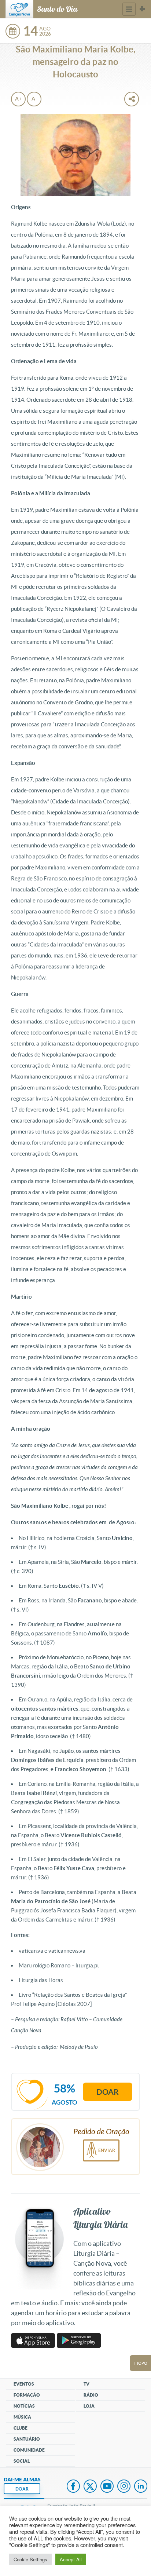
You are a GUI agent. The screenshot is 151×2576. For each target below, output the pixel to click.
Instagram (124, 2487)
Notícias (24, 2406)
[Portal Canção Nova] (19, 9)
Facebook (73, 2487)
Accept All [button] (71, 2559)
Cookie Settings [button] (30, 2559)
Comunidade (29, 2450)
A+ (18, 99)
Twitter (90, 2487)
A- (34, 99)
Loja (89, 2406)
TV (86, 2384)
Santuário (27, 2439)
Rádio (91, 2395)
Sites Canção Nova (142, 9)
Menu (129, 9)
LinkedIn (141, 2487)
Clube (21, 2428)
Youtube (107, 2487)
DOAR (22, 2489)
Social (22, 2461)
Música (22, 2417)
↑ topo (140, 2363)
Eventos (24, 2384)
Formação (27, 2395)
